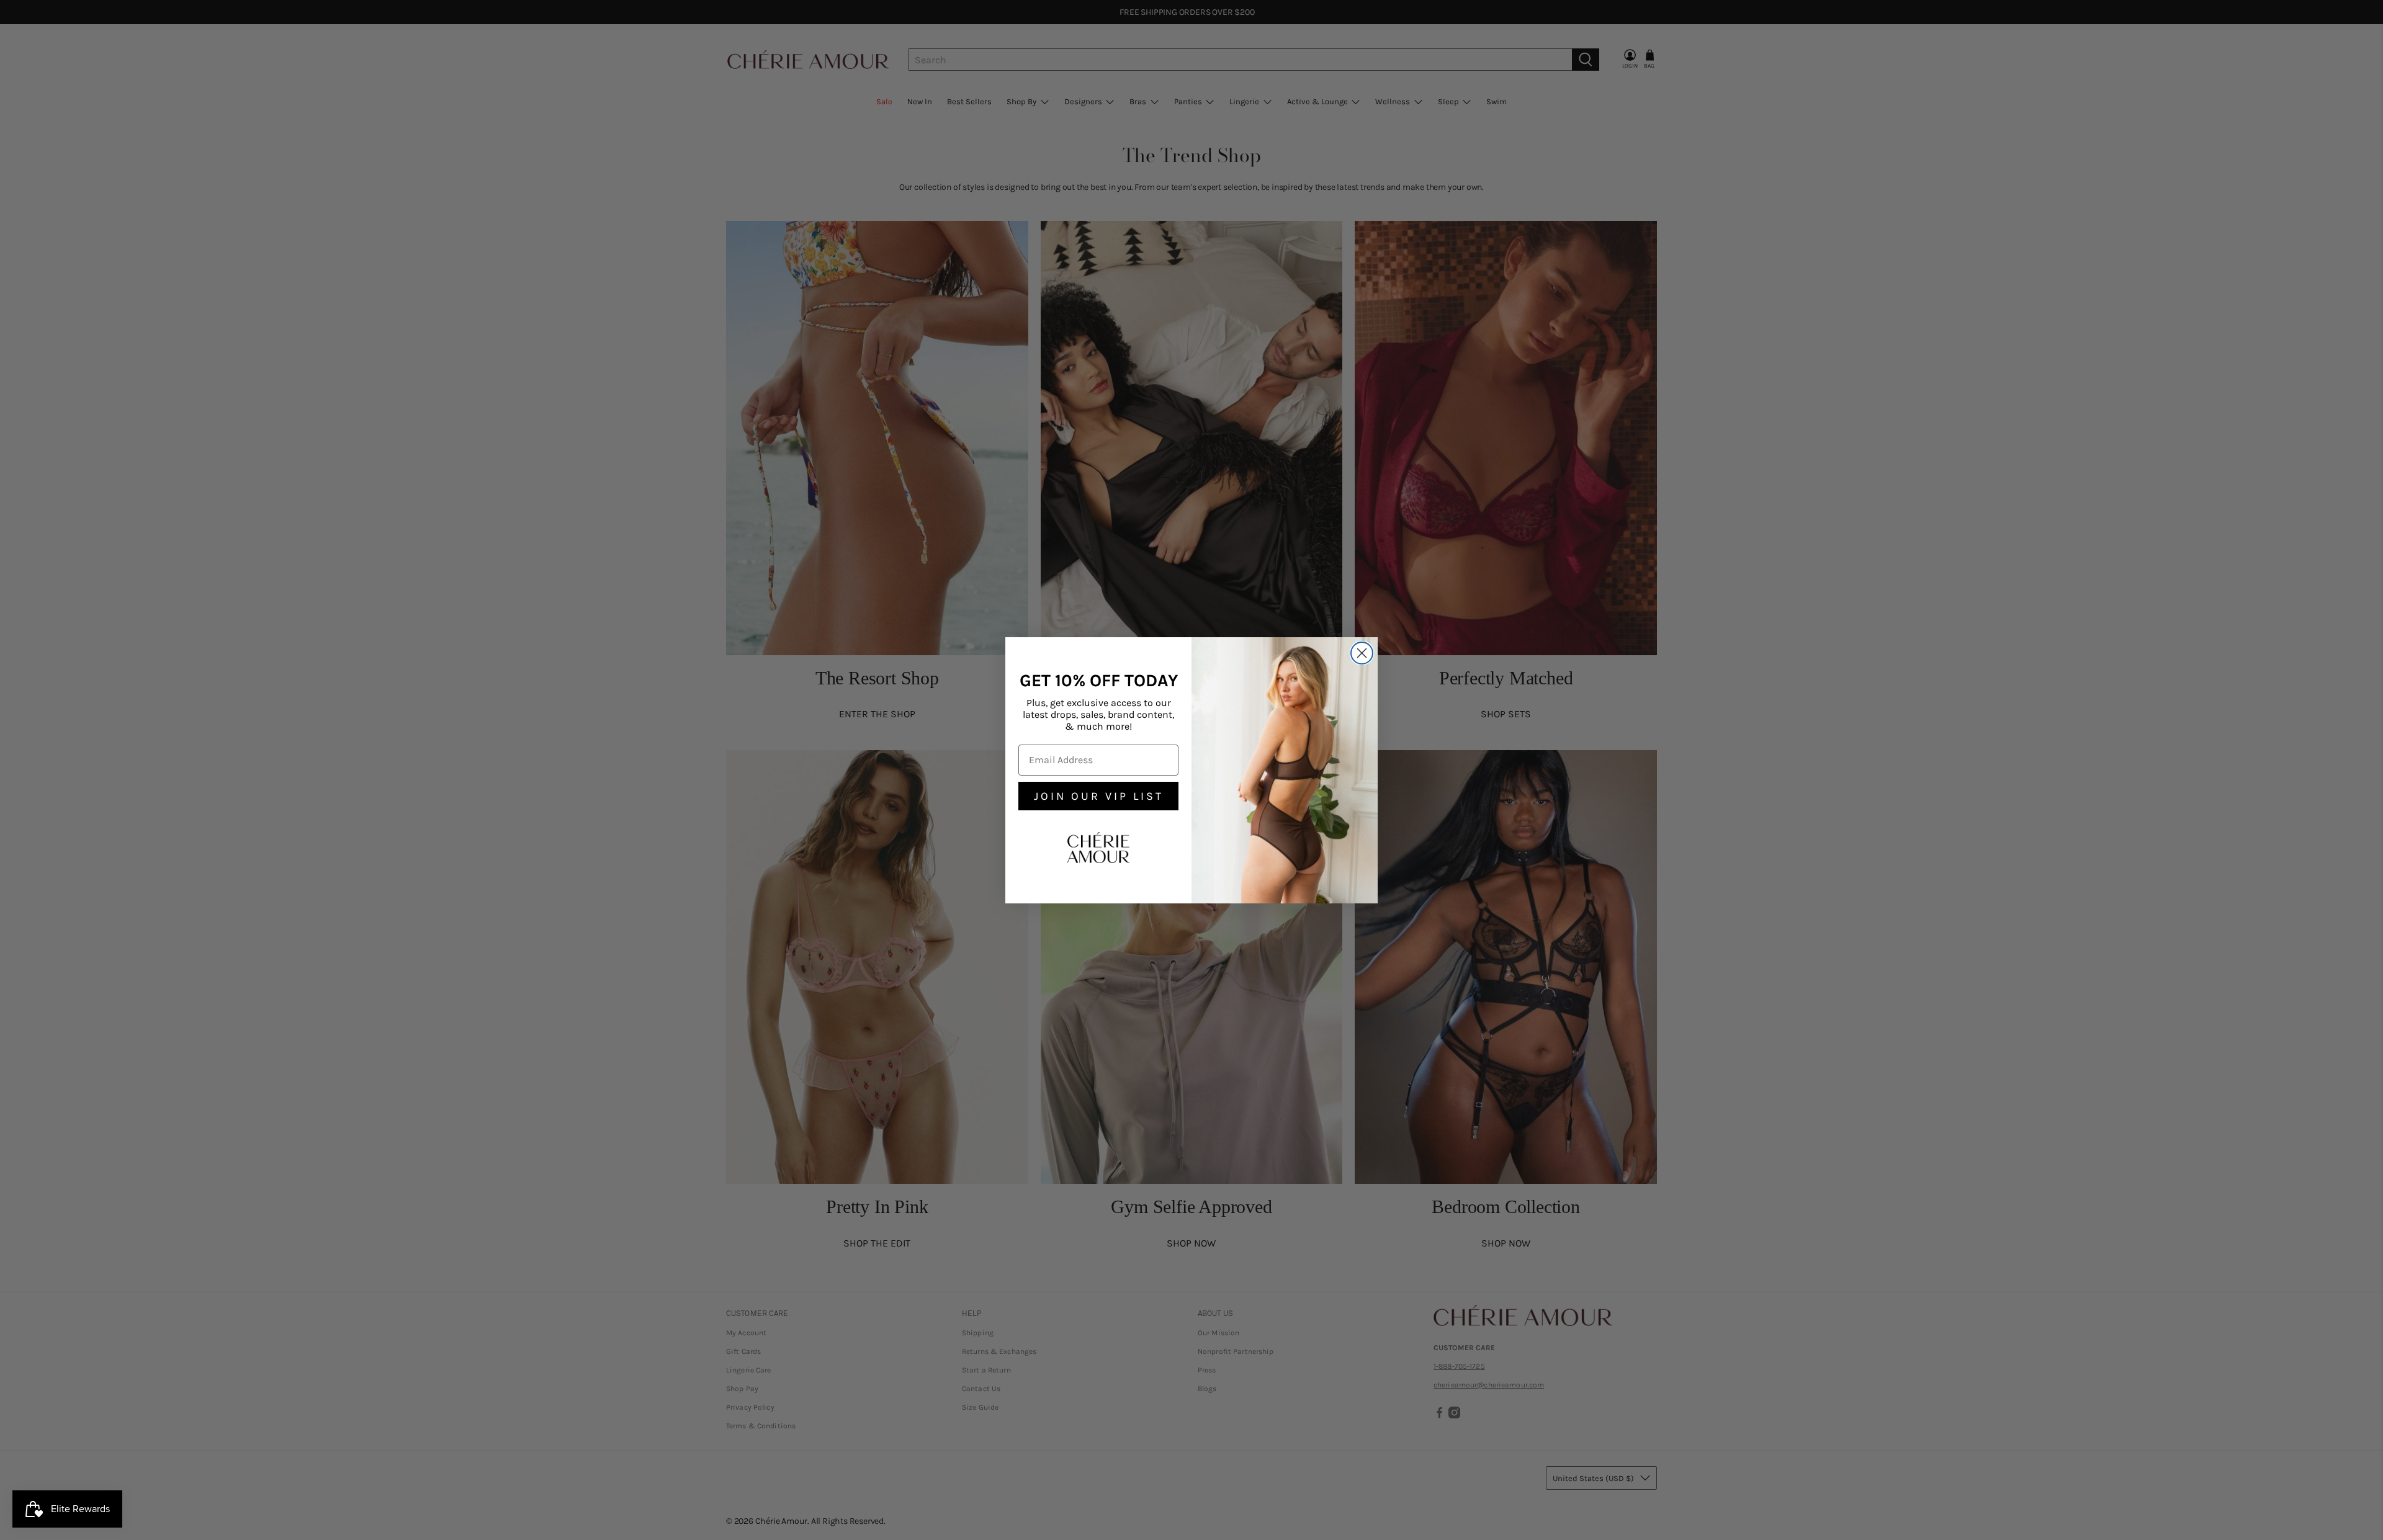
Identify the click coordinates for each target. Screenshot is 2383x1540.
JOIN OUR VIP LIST (1099, 796)
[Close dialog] (1362, 653)
